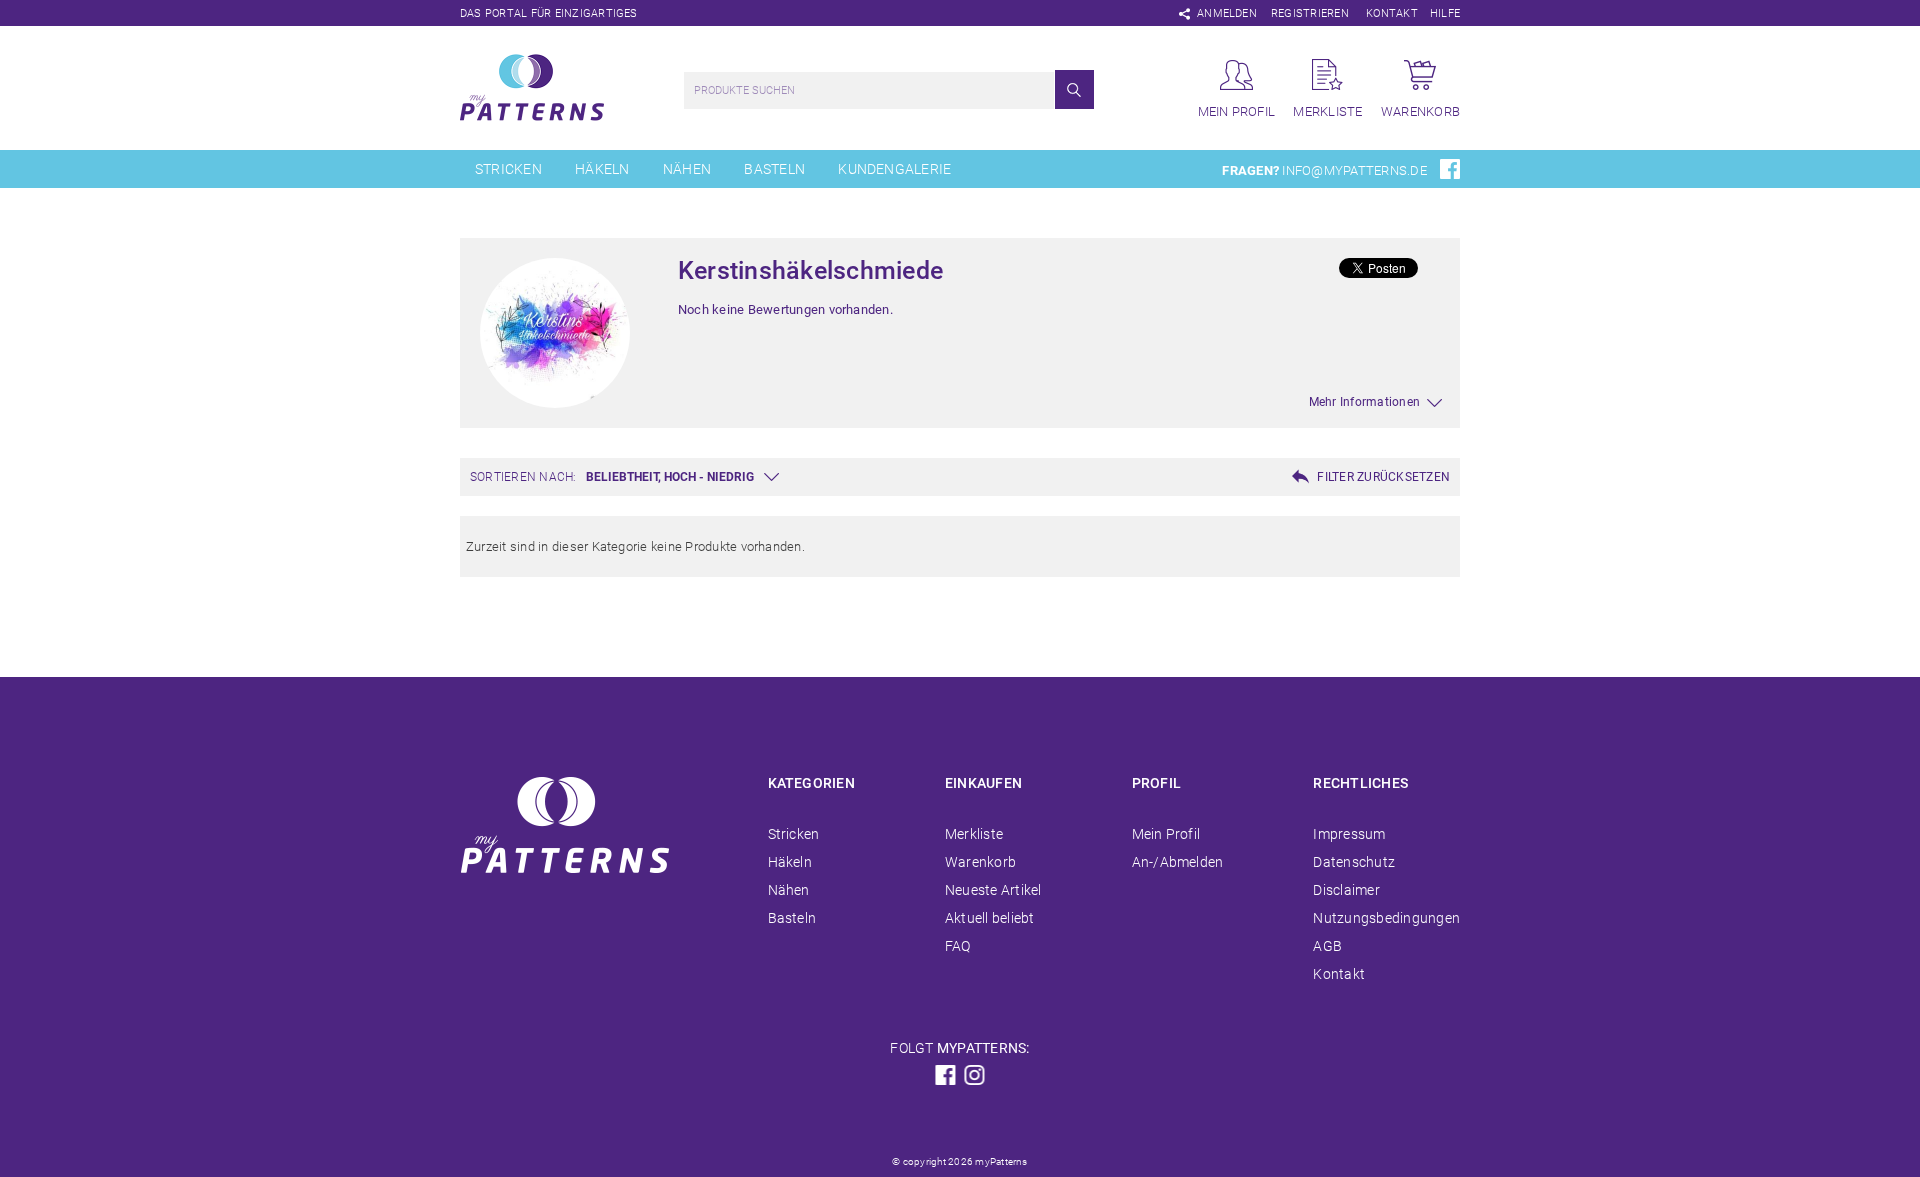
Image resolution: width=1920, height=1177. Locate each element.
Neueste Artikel (993, 890)
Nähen (687, 169)
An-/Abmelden (1178, 862)
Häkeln (602, 169)
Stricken (508, 169)
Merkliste (974, 834)
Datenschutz (1354, 862)
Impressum (1349, 834)
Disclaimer (1346, 890)
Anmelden (1227, 13)
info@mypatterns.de (1354, 170)
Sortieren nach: (523, 477)
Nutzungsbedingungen (1386, 918)
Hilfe (1445, 13)
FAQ (958, 946)
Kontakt (1392, 13)
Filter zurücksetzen (1383, 477)
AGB (1327, 946)
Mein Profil (1166, 834)
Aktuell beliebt (990, 918)
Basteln (774, 169)
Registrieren (1310, 13)
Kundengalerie (894, 169)
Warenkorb (980, 862)
